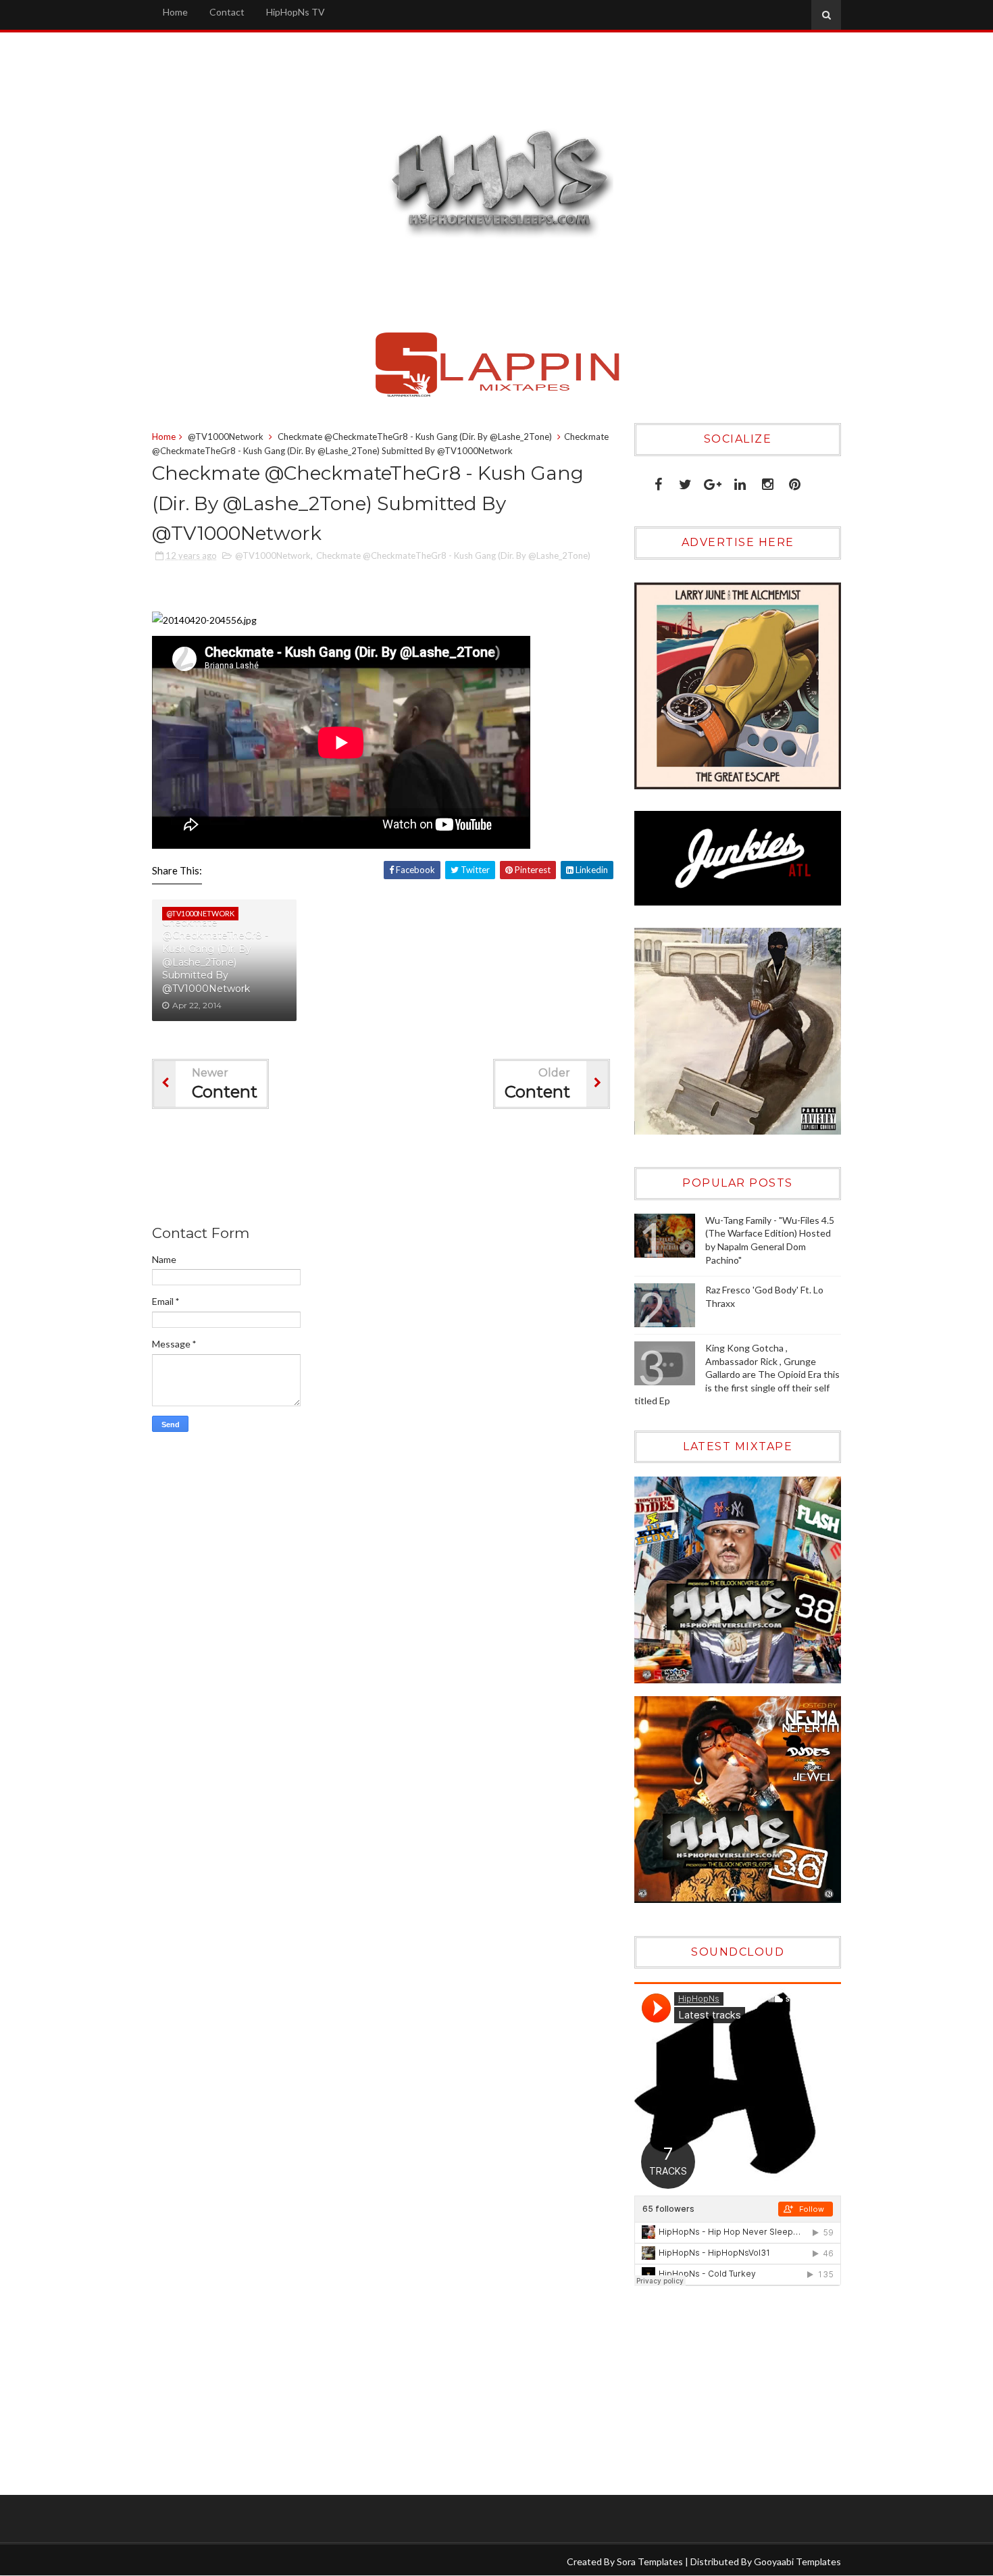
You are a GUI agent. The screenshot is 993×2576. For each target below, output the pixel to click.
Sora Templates (650, 2561)
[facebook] (658, 481)
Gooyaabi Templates (797, 2561)
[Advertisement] (398, 1170)
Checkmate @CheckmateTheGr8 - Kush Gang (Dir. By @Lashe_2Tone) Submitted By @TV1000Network (215, 956)
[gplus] (713, 481)
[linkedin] (740, 481)
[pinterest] (795, 481)
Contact (227, 12)
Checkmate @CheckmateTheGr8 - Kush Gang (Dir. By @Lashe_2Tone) (415, 437)
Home (175, 12)
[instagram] (768, 481)
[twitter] (685, 481)
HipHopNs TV (296, 12)
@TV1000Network (226, 437)
